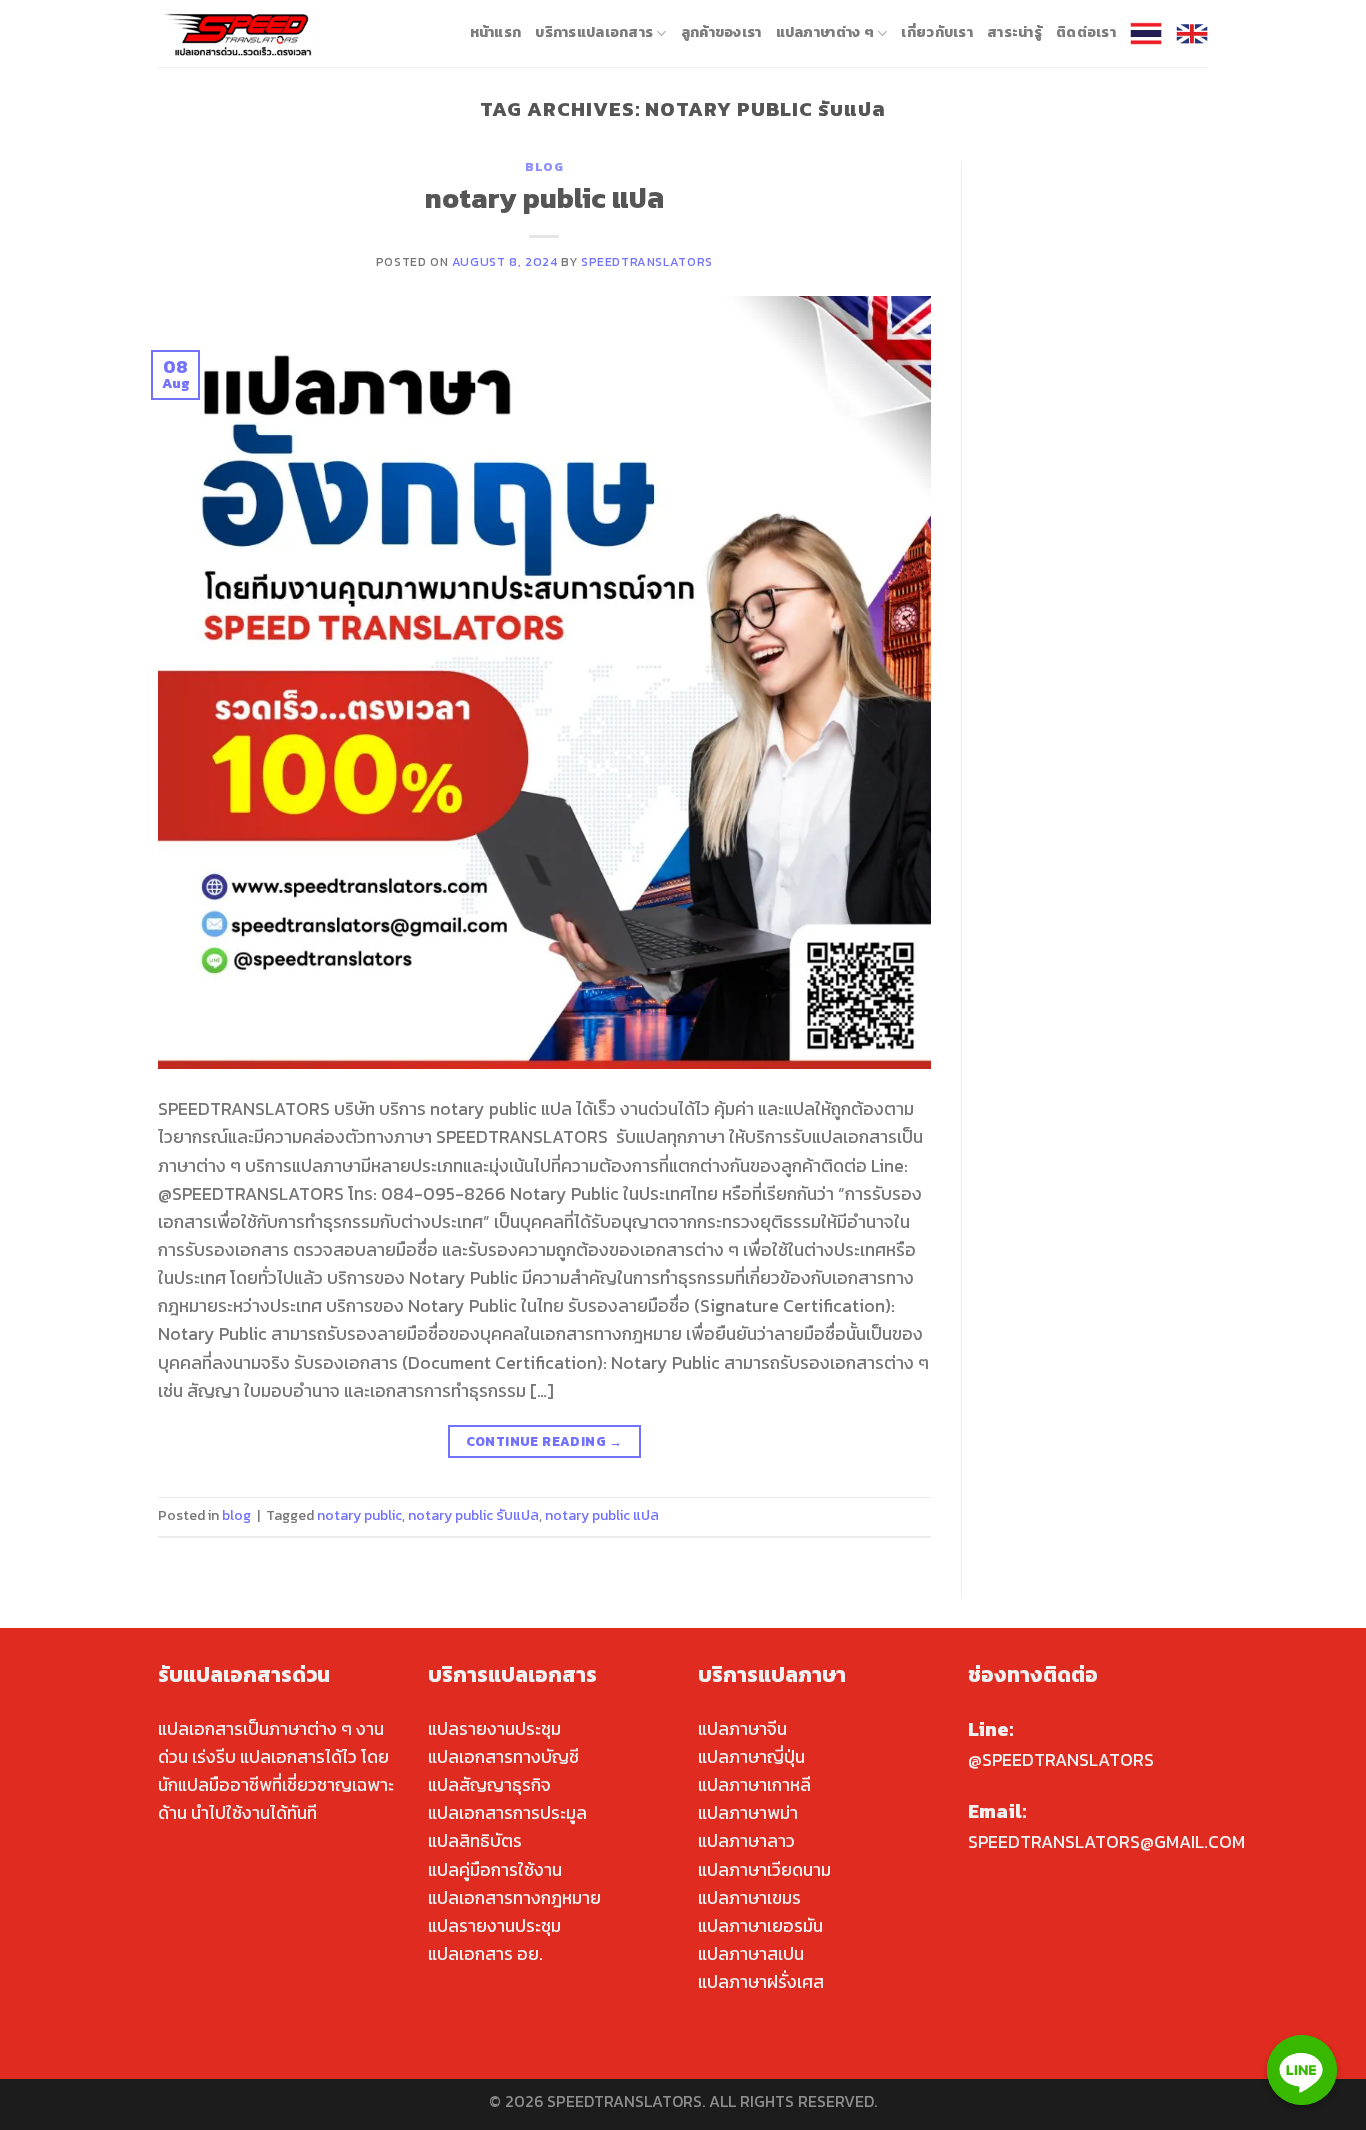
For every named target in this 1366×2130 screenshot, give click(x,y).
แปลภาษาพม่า (748, 1813)
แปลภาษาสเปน (751, 1954)
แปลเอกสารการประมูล (507, 1813)
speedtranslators (647, 261)
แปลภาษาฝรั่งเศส (761, 1982)
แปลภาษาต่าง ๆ (825, 32)
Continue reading (544, 1441)
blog (544, 166)
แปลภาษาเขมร (749, 1898)
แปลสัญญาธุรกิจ (489, 1785)
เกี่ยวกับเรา (937, 32)
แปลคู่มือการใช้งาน (495, 1870)
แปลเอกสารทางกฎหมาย (514, 1898)
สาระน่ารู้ (1014, 32)
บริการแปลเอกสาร (594, 32)
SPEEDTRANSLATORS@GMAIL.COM (1106, 1842)
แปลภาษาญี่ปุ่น (751, 1757)
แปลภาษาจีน (742, 1729)
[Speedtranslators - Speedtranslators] (238, 33)
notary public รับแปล (473, 1515)
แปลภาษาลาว (746, 1841)
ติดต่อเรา (1086, 32)
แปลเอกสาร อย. (485, 1954)
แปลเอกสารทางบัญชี (503, 1757)
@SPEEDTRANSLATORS (1061, 1760)
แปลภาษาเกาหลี (754, 1785)
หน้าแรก (496, 32)
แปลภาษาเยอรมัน (760, 1926)
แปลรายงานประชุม (494, 1729)
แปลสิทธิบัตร (475, 1841)
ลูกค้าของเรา (721, 32)
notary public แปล (544, 198)
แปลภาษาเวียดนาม (764, 1870)
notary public (359, 1515)
